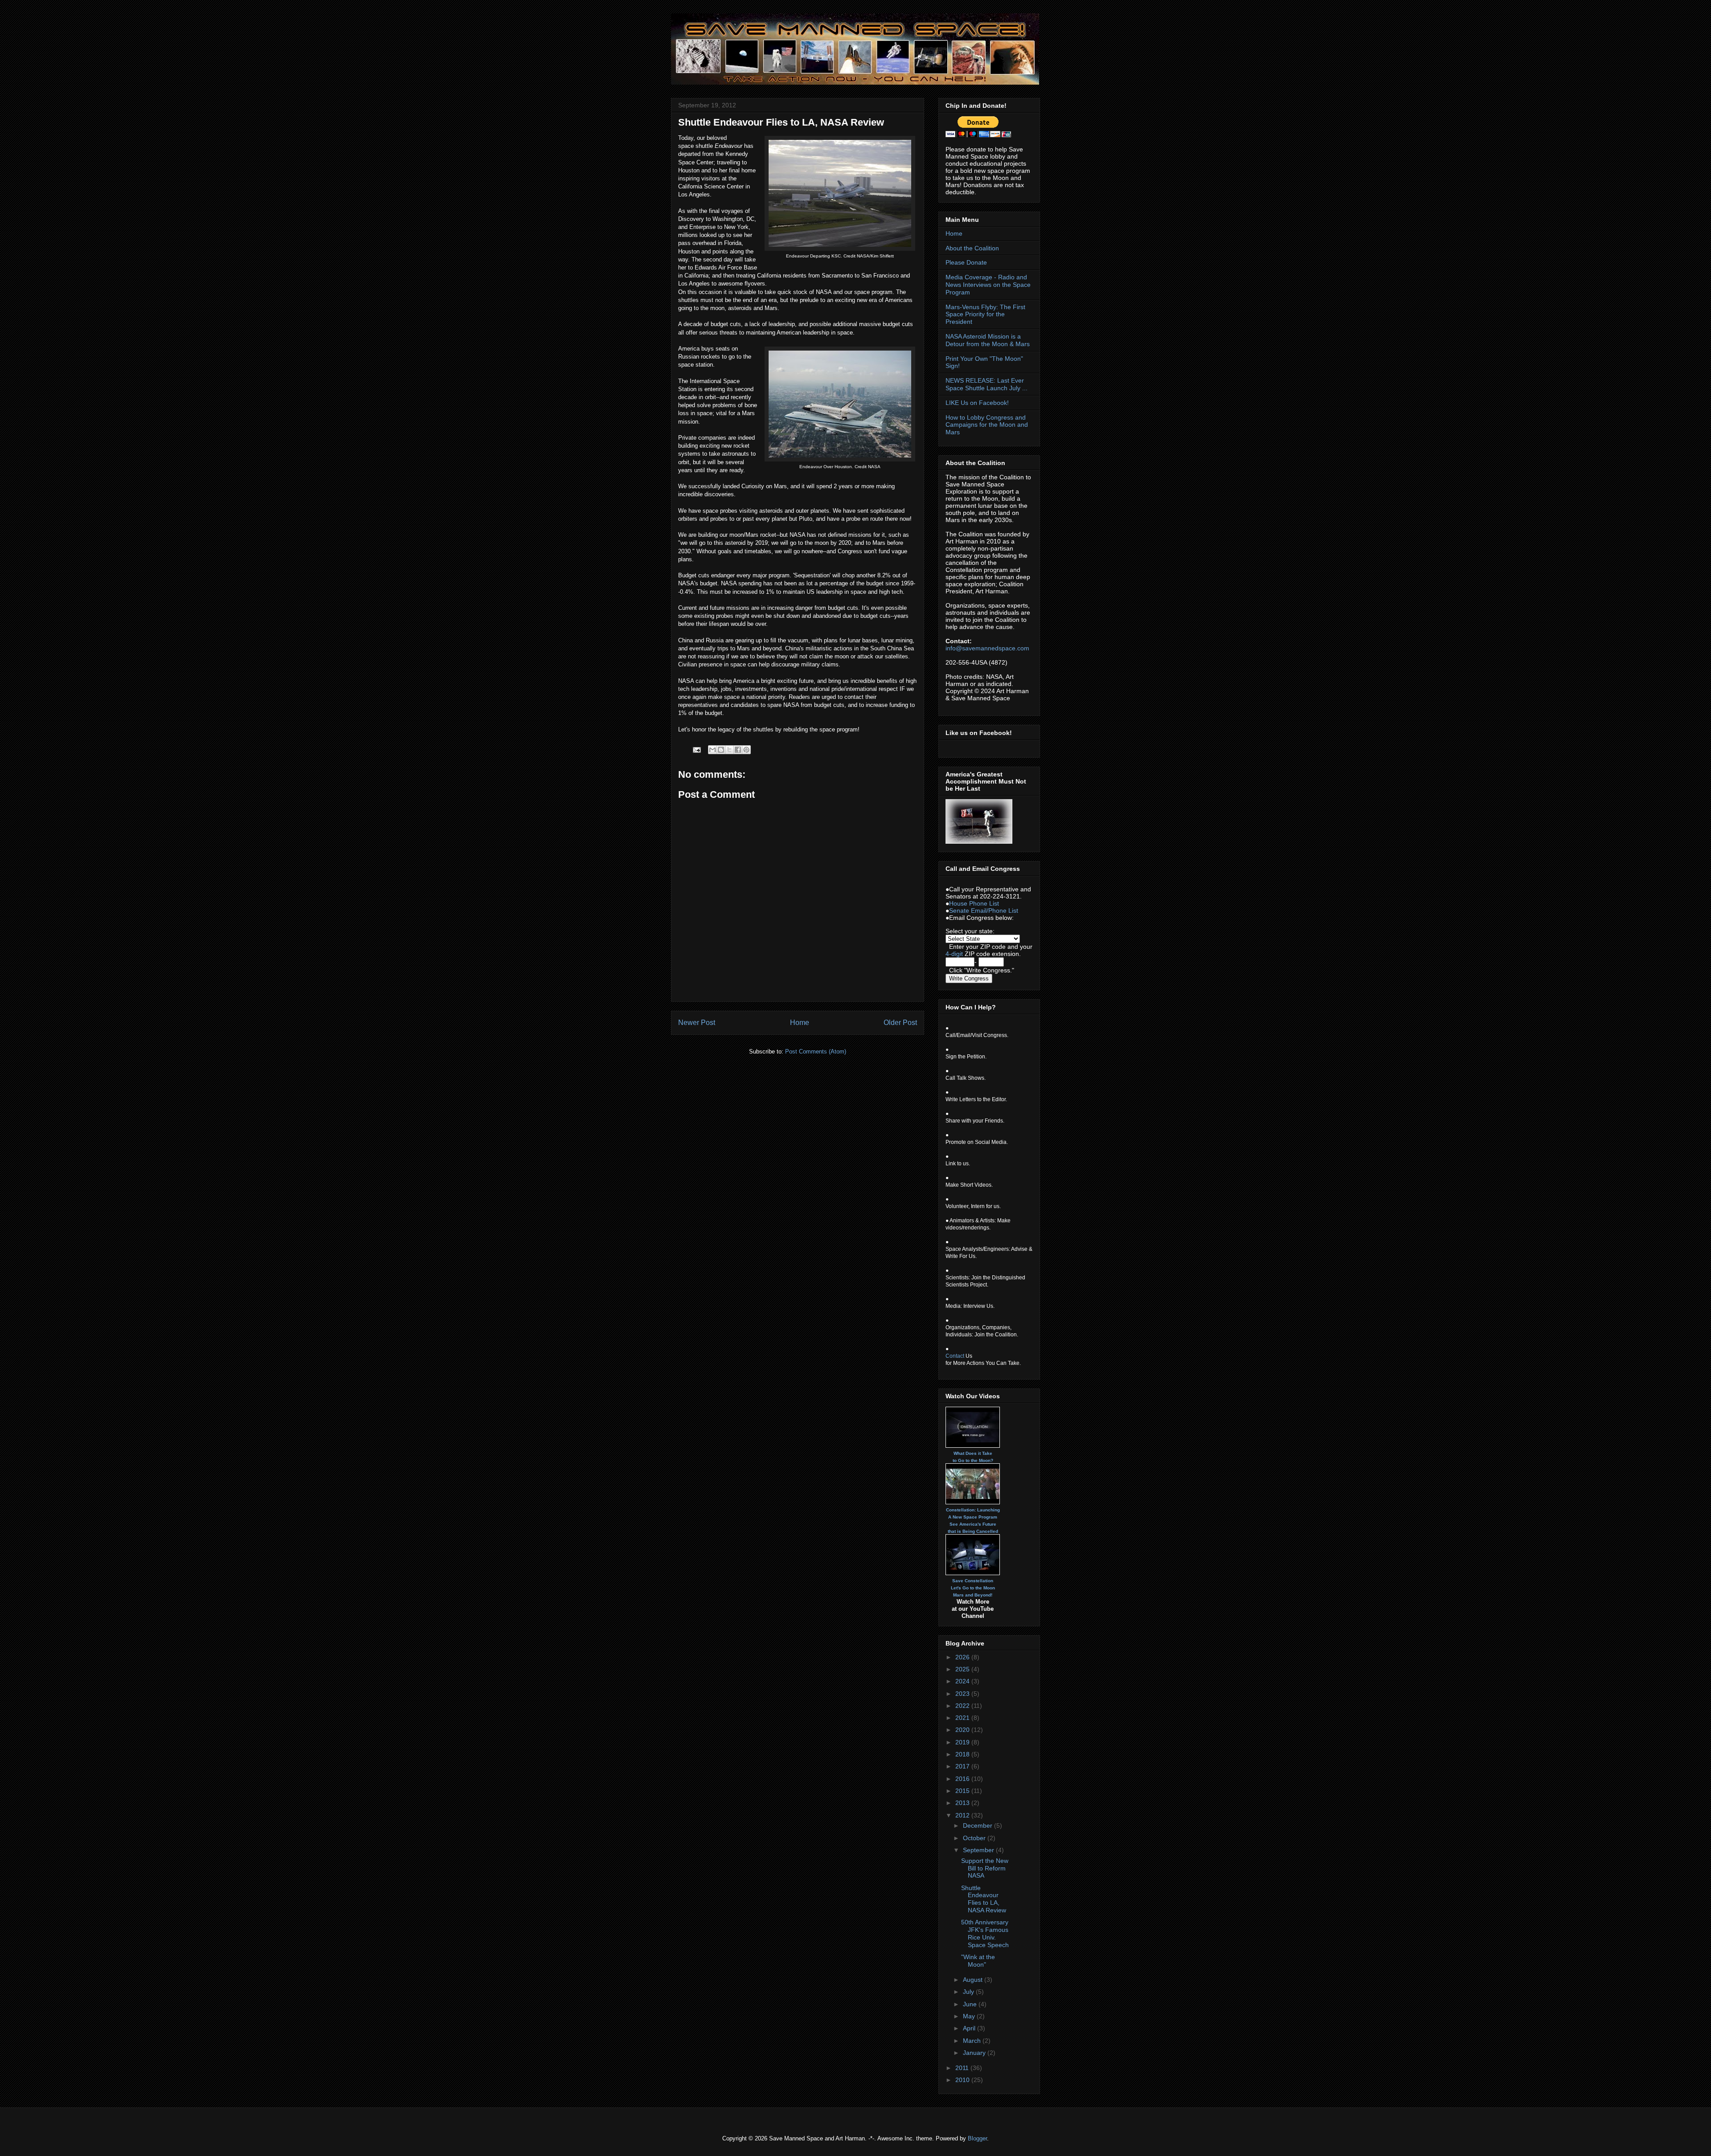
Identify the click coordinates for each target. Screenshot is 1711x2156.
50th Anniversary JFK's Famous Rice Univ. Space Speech (985, 1933)
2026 (963, 1657)
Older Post (900, 1023)
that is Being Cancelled (973, 1531)
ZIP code (993, 947)
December (978, 1825)
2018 (963, 1754)
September (979, 1850)
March (973, 2041)
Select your (962, 931)
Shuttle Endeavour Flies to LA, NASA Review (984, 1899)
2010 (963, 2080)
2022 (963, 1706)
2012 (963, 1815)
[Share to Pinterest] (746, 750)
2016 (963, 1779)
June (971, 2004)
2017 (963, 1766)
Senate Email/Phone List (984, 911)
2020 (963, 1730)
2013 (963, 1803)
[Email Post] (696, 749)
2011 (963, 2068)
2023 (963, 1694)
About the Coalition (972, 248)
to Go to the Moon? (973, 1460)
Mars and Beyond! (973, 1595)
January (975, 2053)
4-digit (954, 954)
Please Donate (966, 262)
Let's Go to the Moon (973, 1588)
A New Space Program (973, 1517)
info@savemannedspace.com (987, 648)
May (970, 2016)
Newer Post (697, 1023)
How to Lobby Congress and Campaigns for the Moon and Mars (987, 425)
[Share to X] (729, 750)
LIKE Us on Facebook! (977, 403)
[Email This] (712, 750)
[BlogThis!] (721, 750)
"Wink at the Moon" (978, 1961)
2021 (963, 1718)
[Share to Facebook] (738, 750)
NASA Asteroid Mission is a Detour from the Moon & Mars (988, 340)
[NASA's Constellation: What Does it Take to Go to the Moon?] (973, 1427)
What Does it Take (973, 1453)
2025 (963, 1669)
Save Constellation (973, 1581)
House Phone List (974, 903)
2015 (963, 1791)
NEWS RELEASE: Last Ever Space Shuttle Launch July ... (986, 384)
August (974, 1980)
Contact (955, 1356)
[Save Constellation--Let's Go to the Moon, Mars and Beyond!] (973, 1555)
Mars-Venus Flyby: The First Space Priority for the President (985, 314)
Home (800, 1023)
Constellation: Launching (973, 1510)
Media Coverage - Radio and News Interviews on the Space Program (988, 285)
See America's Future (973, 1524)
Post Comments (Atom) (816, 1051)
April (970, 2028)
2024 (963, 1681)
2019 (963, 1742)
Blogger (977, 2138)
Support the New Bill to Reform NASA (985, 1868)
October (975, 1838)
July (969, 1992)
